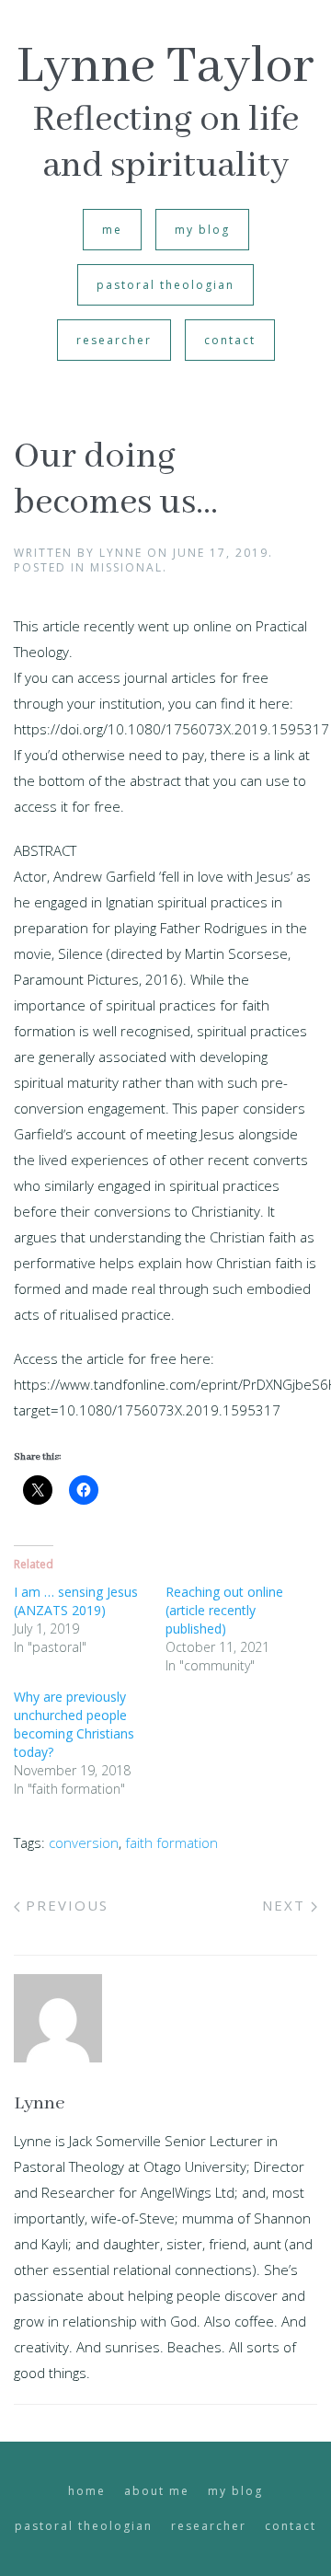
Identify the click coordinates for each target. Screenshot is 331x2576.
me (112, 230)
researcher (114, 340)
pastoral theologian (165, 285)
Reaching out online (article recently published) (224, 1610)
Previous (64, 1905)
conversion (84, 1842)
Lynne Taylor (165, 67)
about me (157, 2491)
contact (230, 340)
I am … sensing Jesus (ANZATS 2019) (76, 1601)
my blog (202, 230)
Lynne (121, 553)
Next (286, 1905)
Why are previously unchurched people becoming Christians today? (74, 1724)
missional (126, 567)
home (87, 2491)
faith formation (171, 1842)
